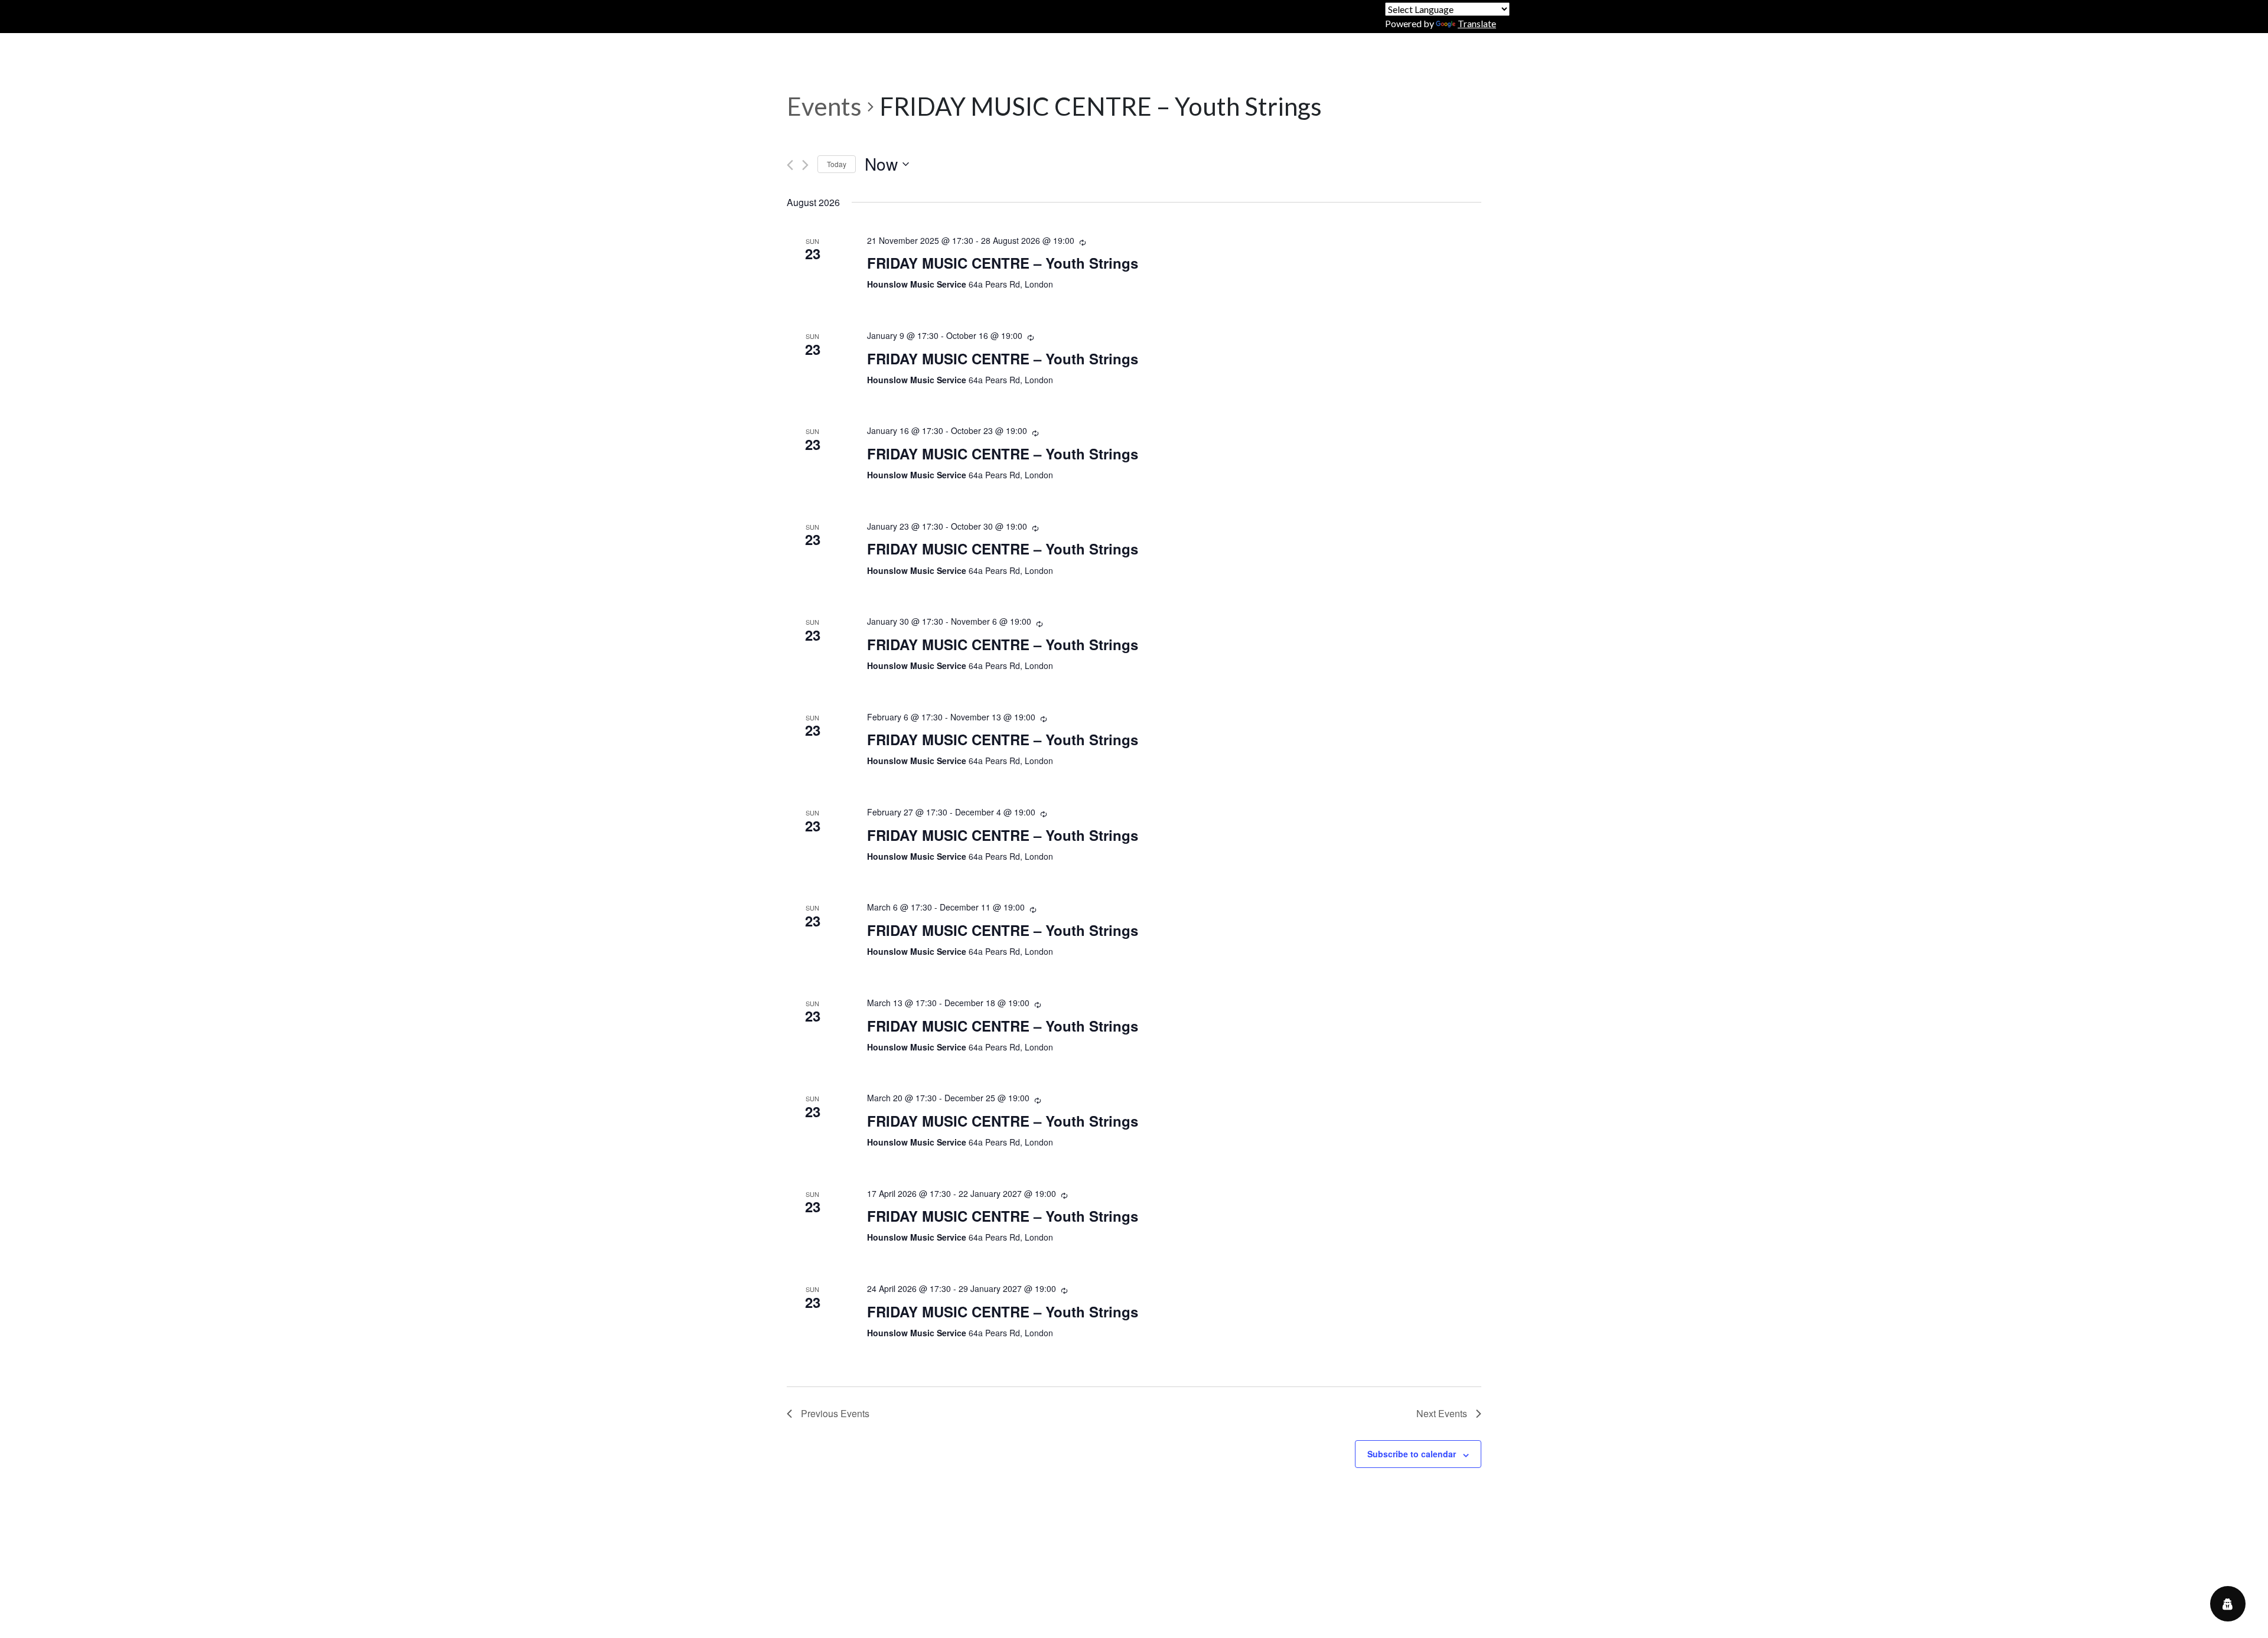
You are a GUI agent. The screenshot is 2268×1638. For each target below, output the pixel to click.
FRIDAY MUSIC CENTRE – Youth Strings (1003, 263)
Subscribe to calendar (1412, 1454)
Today (837, 164)
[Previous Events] (790, 165)
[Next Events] (805, 165)
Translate (1477, 23)
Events (824, 106)
